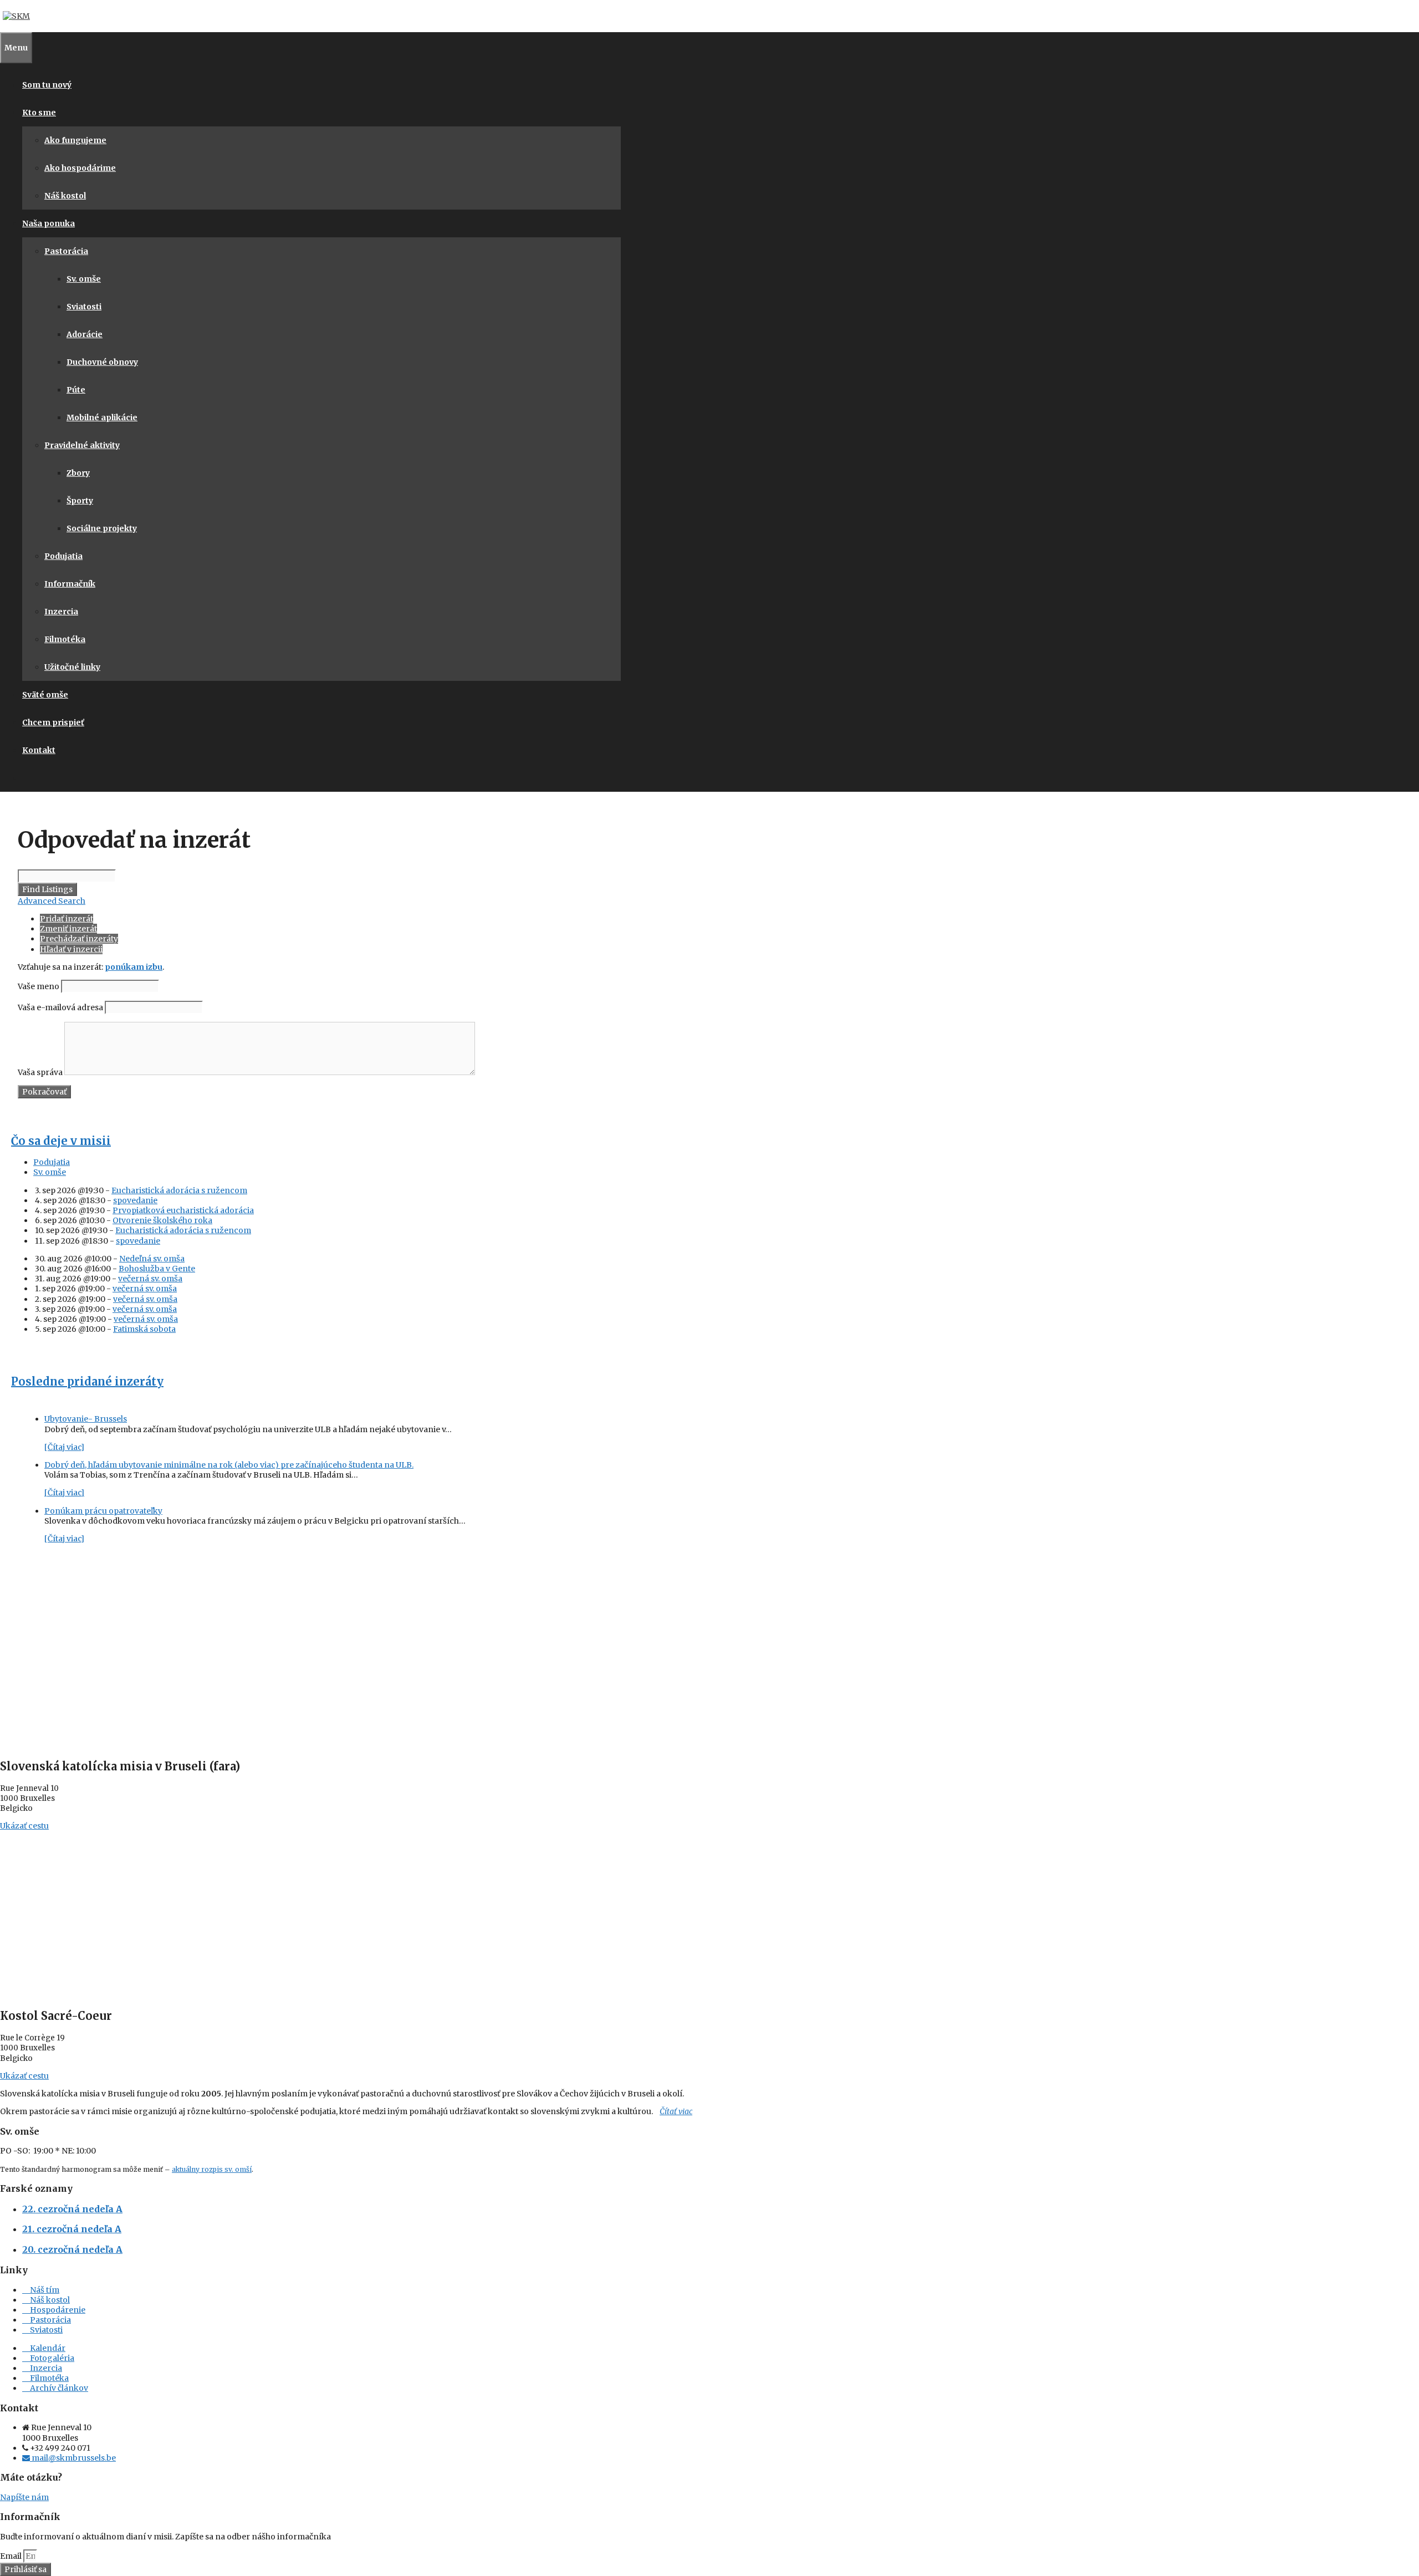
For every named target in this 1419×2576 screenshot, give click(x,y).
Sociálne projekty (102, 528)
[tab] (323, 1162)
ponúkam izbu (134, 967)
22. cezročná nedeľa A (72, 2209)
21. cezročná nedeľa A (72, 2229)
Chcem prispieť (53, 722)
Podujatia (63, 556)
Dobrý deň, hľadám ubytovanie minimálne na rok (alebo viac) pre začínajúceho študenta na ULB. (229, 1465)
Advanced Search (52, 901)
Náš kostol (65, 196)
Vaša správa (40, 1072)
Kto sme (39, 113)
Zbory (78, 473)
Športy (80, 501)
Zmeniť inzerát (68, 929)
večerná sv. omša (150, 1279)
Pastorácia (66, 251)
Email (12, 2556)
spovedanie (135, 1200)
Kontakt (39, 750)
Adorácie (85, 334)
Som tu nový (47, 85)
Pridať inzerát (67, 919)
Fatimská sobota (144, 1329)
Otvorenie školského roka (162, 1220)
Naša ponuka (49, 223)
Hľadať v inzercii (71, 949)
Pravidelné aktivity (82, 445)
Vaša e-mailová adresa (60, 1007)
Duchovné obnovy (102, 362)
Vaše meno (39, 986)
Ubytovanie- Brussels (86, 1419)
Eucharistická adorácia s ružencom (179, 1190)
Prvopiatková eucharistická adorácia (183, 1210)
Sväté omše (45, 695)
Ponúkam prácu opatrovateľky (103, 1511)
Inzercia (61, 612)
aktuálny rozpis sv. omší (212, 2169)
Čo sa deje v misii (61, 1141)
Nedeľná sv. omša (152, 1259)
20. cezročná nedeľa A (72, 2249)
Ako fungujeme (75, 140)
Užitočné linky (72, 667)
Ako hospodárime (80, 168)
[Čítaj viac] (64, 1447)
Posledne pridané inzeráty (87, 1381)
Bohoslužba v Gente (157, 1269)
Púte (76, 390)
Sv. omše (84, 279)
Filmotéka (65, 639)
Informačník (70, 584)
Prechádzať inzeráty (79, 939)
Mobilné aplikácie (102, 418)
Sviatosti (84, 307)
